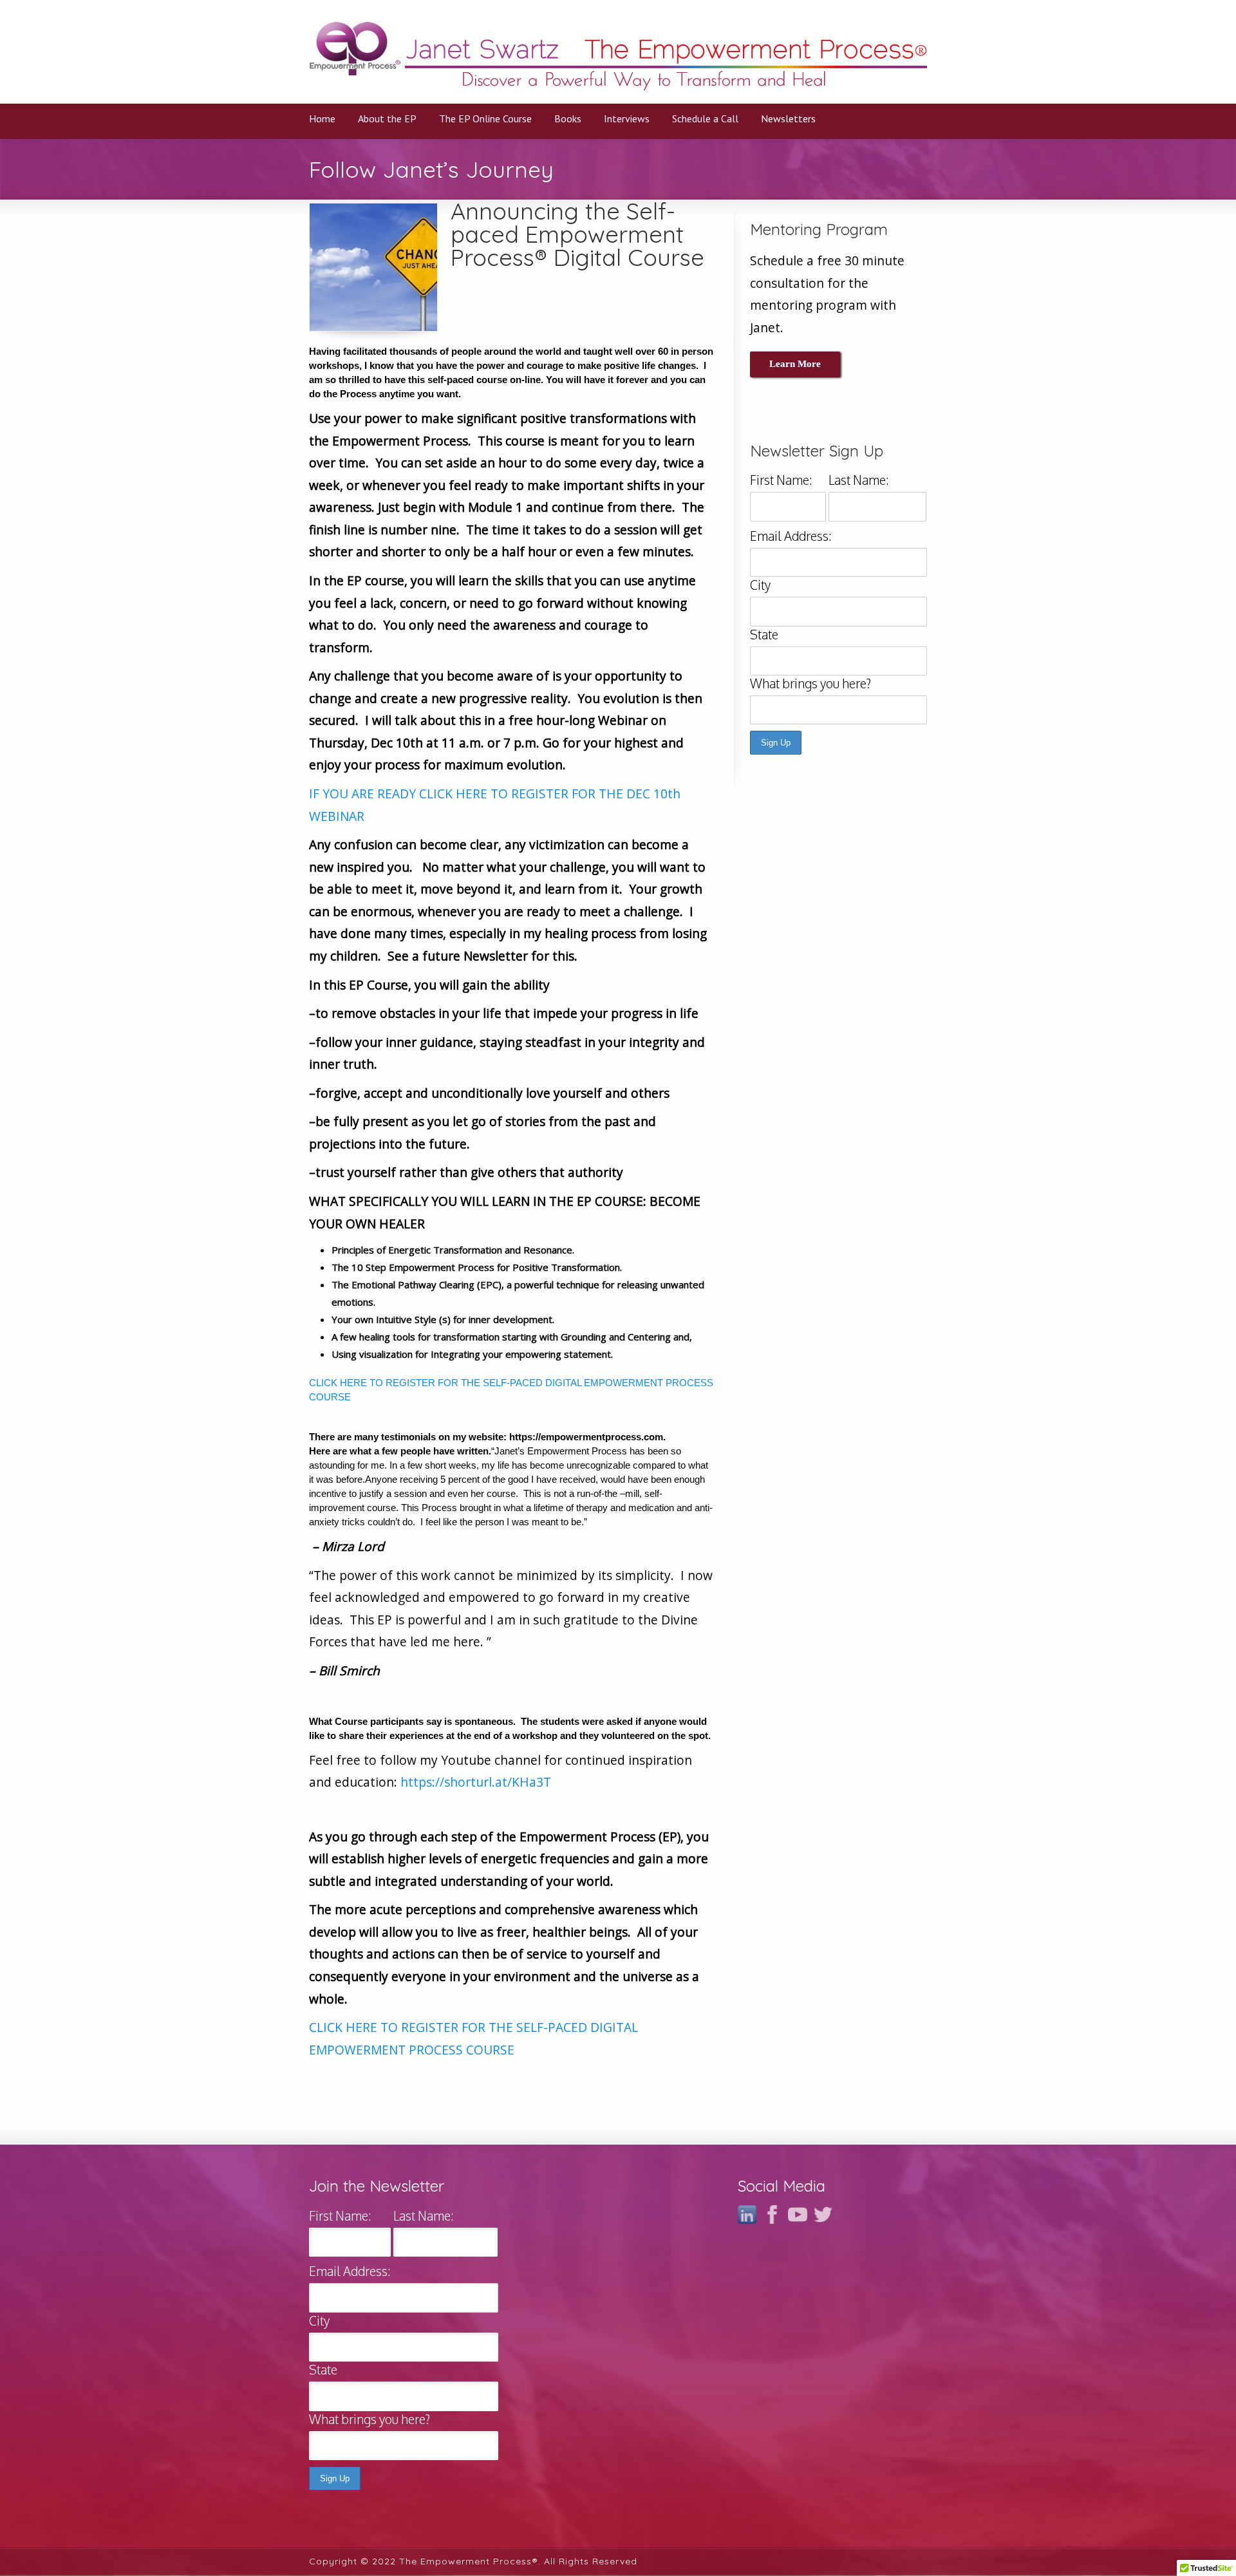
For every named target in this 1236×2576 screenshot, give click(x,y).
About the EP (387, 118)
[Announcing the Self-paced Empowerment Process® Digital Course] (373, 267)
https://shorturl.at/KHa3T (476, 1782)
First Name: (781, 480)
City (760, 585)
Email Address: (791, 536)
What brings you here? (810, 683)
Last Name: (859, 480)
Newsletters (788, 118)
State (764, 635)
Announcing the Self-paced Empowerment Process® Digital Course (577, 234)
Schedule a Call (705, 118)
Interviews (627, 118)
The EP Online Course (485, 118)
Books (568, 118)
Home (322, 118)
